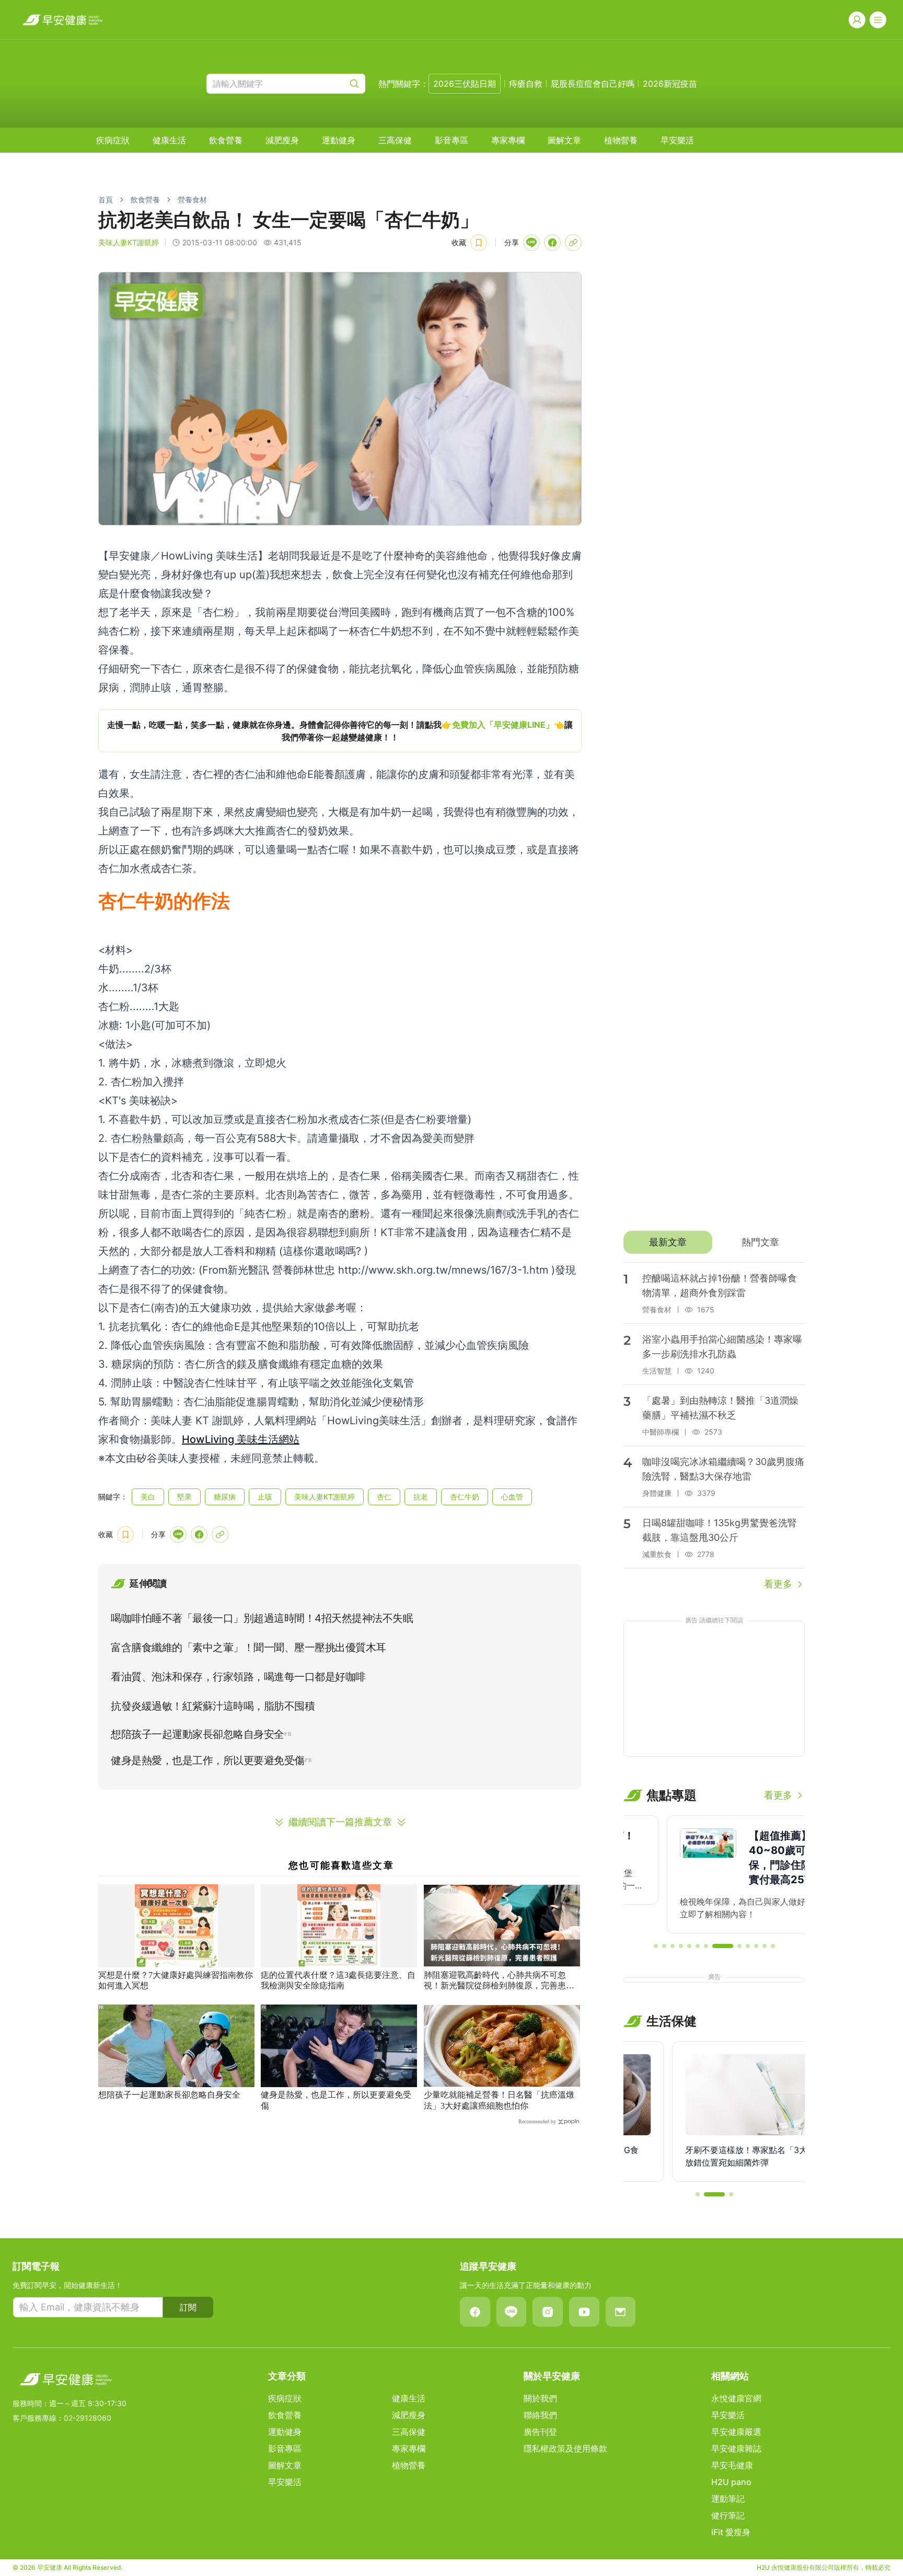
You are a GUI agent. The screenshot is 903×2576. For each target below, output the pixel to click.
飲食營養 (226, 140)
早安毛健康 (732, 2465)
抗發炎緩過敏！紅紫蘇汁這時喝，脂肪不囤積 (213, 1706)
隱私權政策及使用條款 (565, 2448)
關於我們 (540, 2398)
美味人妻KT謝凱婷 (129, 242)
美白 (148, 1497)
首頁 (106, 199)
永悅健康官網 (736, 2398)
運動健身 (339, 140)
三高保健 (395, 140)
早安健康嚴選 (736, 2432)
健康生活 (169, 140)
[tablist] (714, 1242)
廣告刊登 (540, 2432)
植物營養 (621, 140)
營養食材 (192, 199)
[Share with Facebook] (552, 243)
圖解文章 (564, 140)
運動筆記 (728, 2499)
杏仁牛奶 (465, 1497)
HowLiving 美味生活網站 (241, 1439)
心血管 (512, 1497)
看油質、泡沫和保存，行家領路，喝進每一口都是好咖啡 (238, 1677)
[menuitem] (113, 140)
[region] (340, 731)
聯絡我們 (540, 2415)
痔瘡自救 (526, 84)
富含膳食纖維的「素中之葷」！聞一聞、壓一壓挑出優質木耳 (248, 1647)
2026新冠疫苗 (670, 84)
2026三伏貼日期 (465, 84)
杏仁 (384, 1497)
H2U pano (731, 2482)
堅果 (184, 1497)
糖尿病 (225, 1497)
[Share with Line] (531, 243)
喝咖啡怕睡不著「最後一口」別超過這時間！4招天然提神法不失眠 (262, 1618)
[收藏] (479, 243)
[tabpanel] (714, 1427)
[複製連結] (573, 243)
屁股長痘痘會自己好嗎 (593, 84)
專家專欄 (508, 140)
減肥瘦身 (282, 140)
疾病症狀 (113, 140)
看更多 (778, 1584)
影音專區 (451, 140)
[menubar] (395, 140)
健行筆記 (728, 2515)
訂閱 (188, 2307)
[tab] (668, 1242)
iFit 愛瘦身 (731, 2532)
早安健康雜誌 (736, 2448)
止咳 (265, 1497)
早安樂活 (677, 140)
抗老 (421, 1497)
